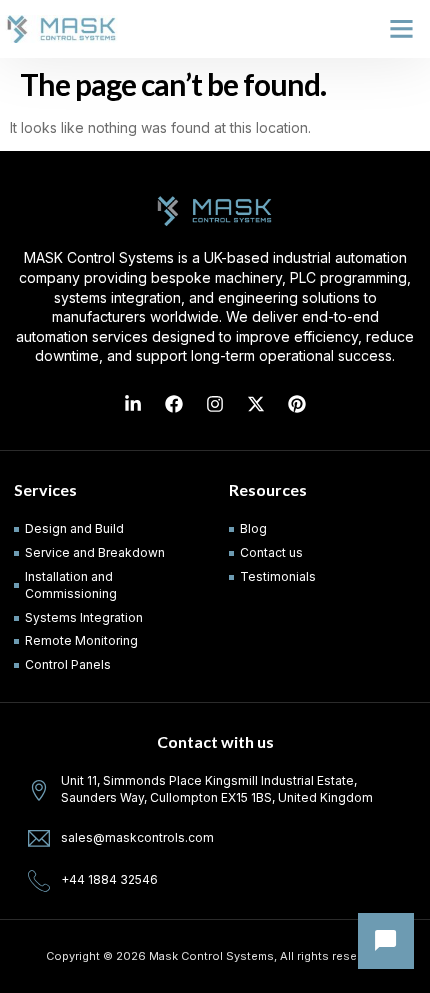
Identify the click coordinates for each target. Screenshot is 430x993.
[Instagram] (215, 404)
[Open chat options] (386, 941)
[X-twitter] (256, 404)
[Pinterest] (297, 404)
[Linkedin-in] (133, 404)
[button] (402, 29)
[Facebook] (174, 404)
